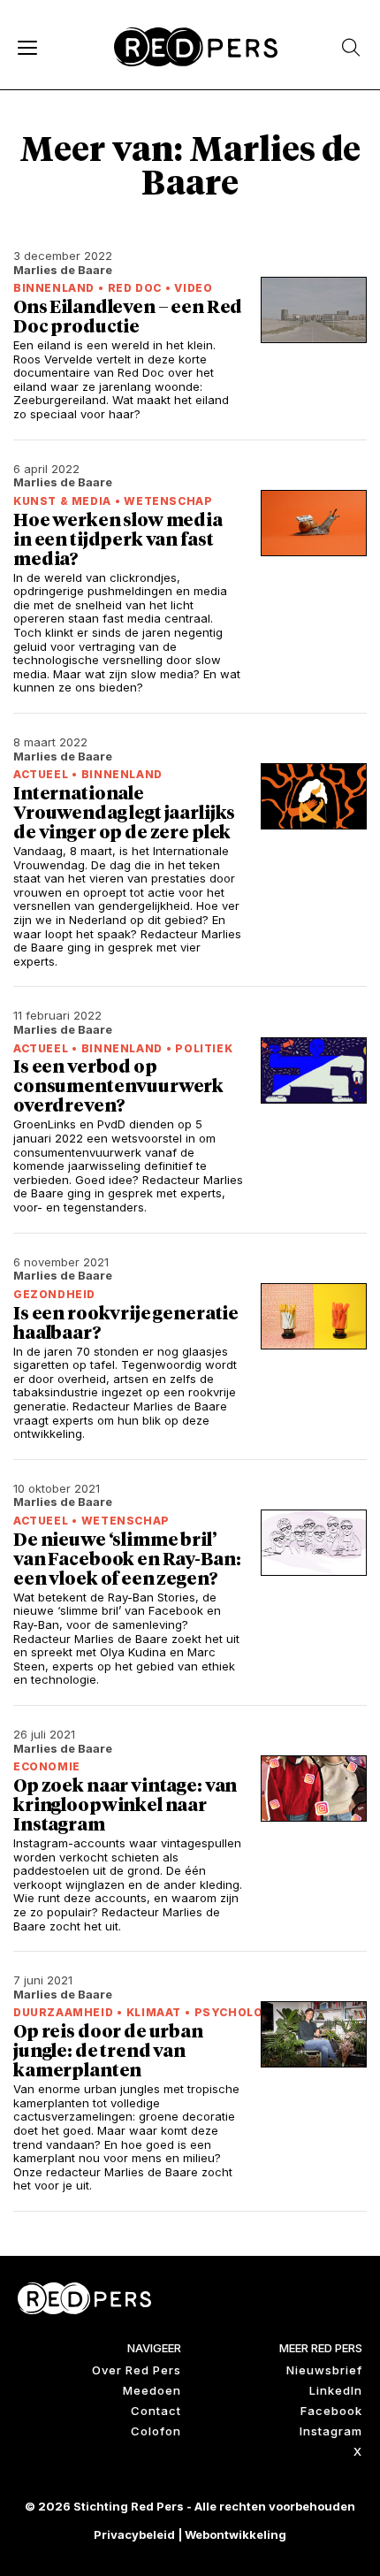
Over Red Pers (137, 2370)
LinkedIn (336, 2390)
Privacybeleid (134, 2534)
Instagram (331, 2431)
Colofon (156, 2431)
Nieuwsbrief (324, 2370)
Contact (156, 2411)
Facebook (331, 2411)
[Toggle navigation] (27, 47)
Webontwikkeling (236, 2534)
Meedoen (152, 2390)
